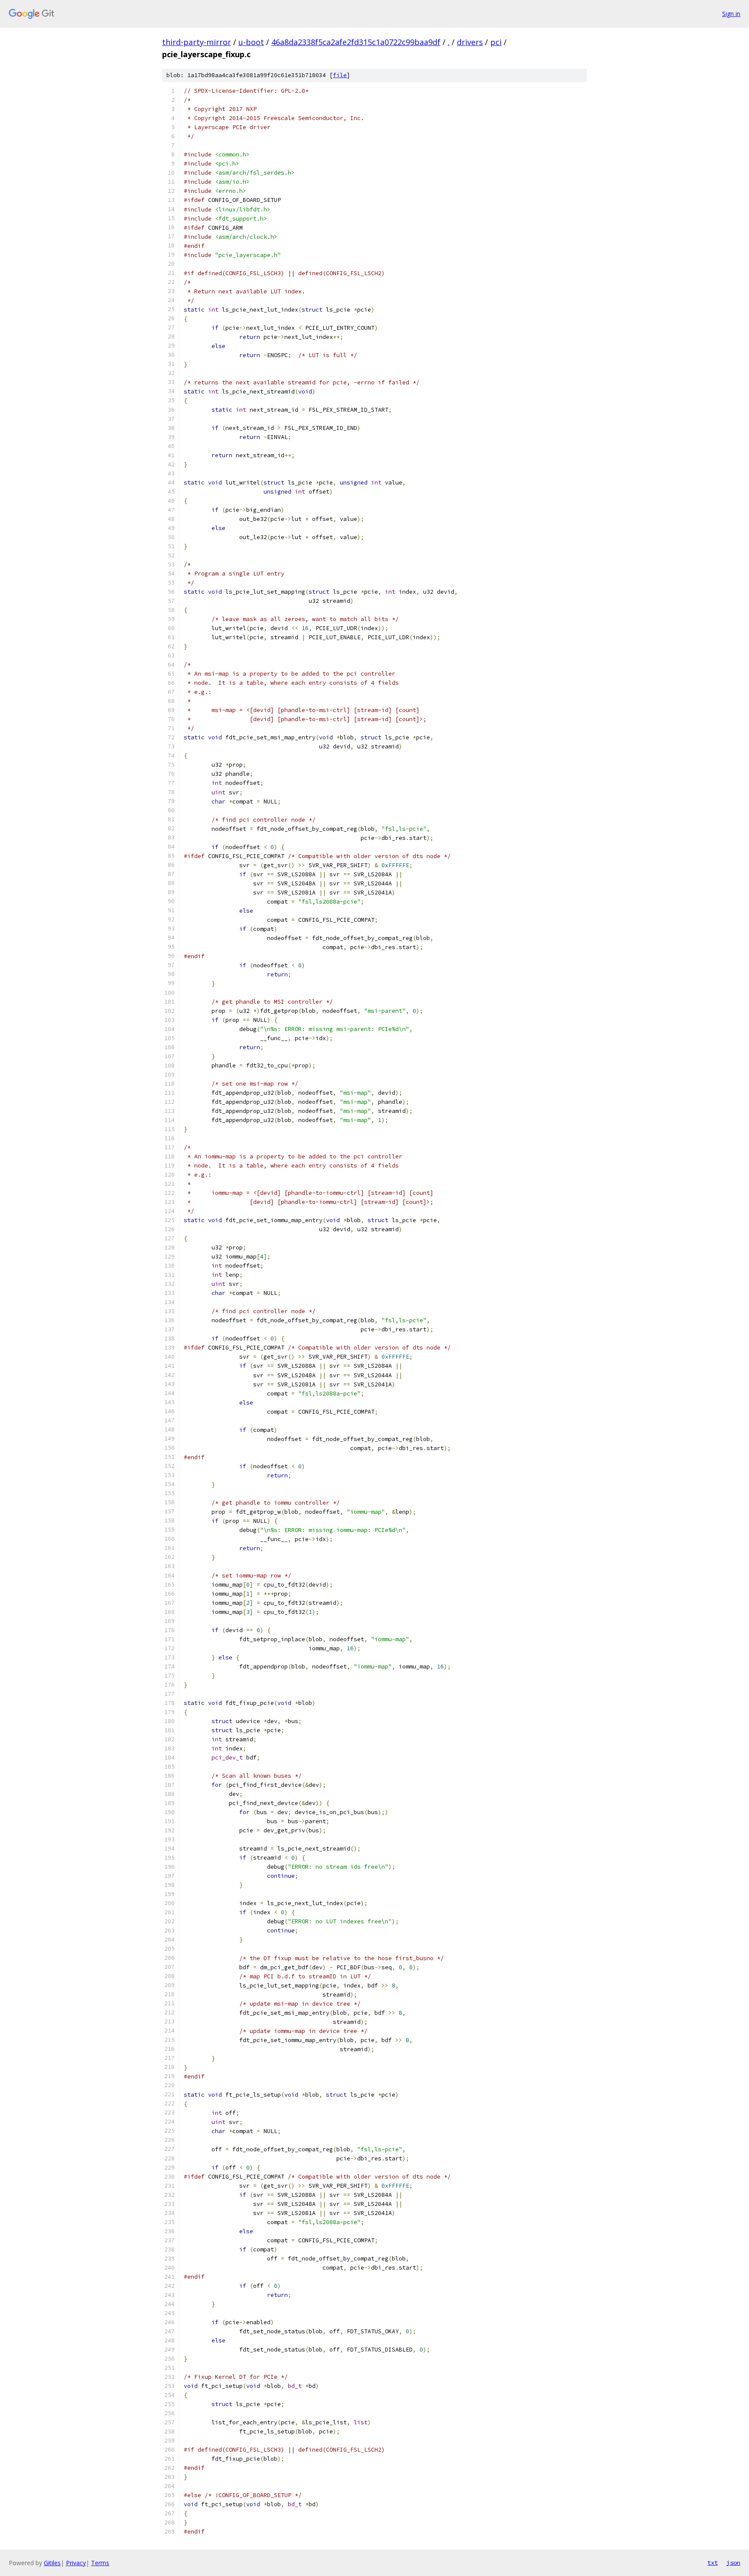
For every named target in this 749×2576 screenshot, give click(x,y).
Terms (100, 2563)
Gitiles (52, 2563)
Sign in (731, 14)
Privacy (76, 2563)
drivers (470, 42)
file (340, 75)
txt (713, 2563)
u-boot (251, 42)
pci (496, 42)
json (733, 2563)
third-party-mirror (197, 42)
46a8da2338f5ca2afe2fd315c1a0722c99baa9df (356, 42)
